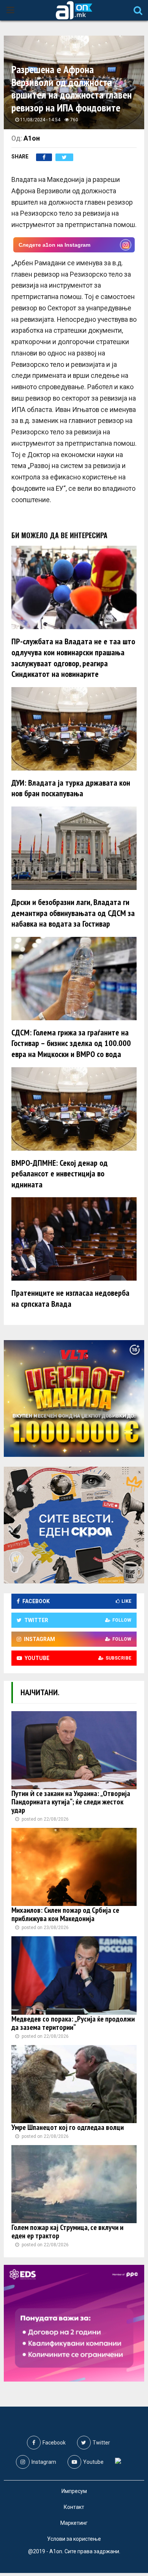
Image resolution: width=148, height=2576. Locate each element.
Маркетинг (74, 2523)
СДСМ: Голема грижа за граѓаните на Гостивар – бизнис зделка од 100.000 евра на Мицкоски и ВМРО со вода (71, 1043)
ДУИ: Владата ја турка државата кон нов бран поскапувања (71, 788)
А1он (32, 138)
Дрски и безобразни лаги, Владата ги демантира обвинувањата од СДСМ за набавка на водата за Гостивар (73, 913)
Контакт (74, 2507)
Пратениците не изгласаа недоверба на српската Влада (70, 1298)
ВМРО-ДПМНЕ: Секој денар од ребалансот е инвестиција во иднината (60, 1174)
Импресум (74, 2491)
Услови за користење (74, 2539)
